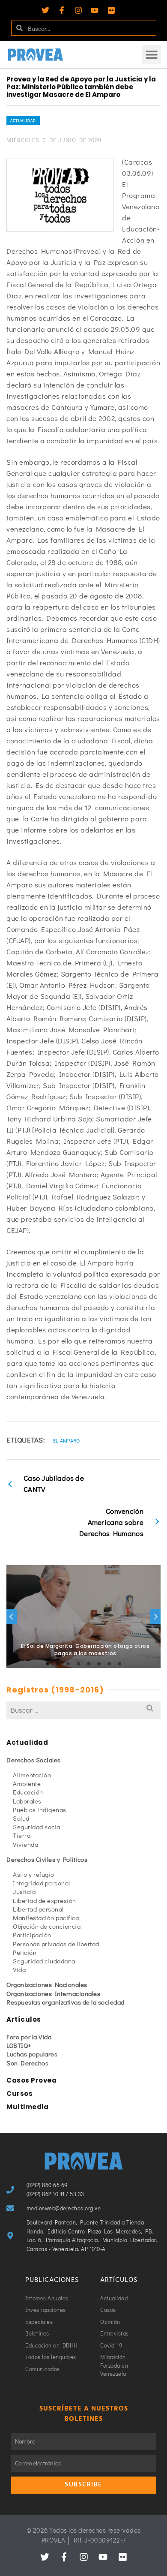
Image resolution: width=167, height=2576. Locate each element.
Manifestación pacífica (46, 1918)
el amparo (67, 1440)
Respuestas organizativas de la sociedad (66, 2002)
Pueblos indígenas (40, 1810)
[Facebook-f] (62, 10)
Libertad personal (38, 1909)
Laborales (27, 1801)
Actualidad (23, 121)
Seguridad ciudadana (44, 1961)
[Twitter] (45, 10)
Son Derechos (27, 2063)
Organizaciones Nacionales (47, 1984)
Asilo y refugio (34, 1874)
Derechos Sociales (34, 1760)
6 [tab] (99, 1664)
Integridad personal (42, 1883)
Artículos (24, 2019)
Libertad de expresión (45, 1900)
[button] (151, 55)
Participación (32, 1935)
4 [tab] (78, 1664)
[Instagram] (78, 10)
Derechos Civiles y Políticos (47, 1859)
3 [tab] (68, 1664)
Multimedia (27, 2107)
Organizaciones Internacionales (53, 1993)
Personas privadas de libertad (56, 1944)
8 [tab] (119, 1664)
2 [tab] (58, 1664)
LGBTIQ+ (19, 2045)
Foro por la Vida (29, 2037)
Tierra (22, 1835)
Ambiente (27, 1783)
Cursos (19, 2094)
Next (155, 1617)
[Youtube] (95, 10)
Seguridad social (37, 1827)
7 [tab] (109, 1664)
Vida (19, 1969)
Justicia (24, 1891)
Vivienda (25, 1844)
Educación (28, 1792)
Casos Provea (31, 2080)
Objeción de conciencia (47, 1926)
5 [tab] (89, 1664)
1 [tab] (48, 1664)
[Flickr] (111, 10)
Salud (21, 1818)
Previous (12, 1617)
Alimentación (32, 1775)
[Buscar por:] (83, 1710)
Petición (25, 1952)
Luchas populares (32, 2054)
